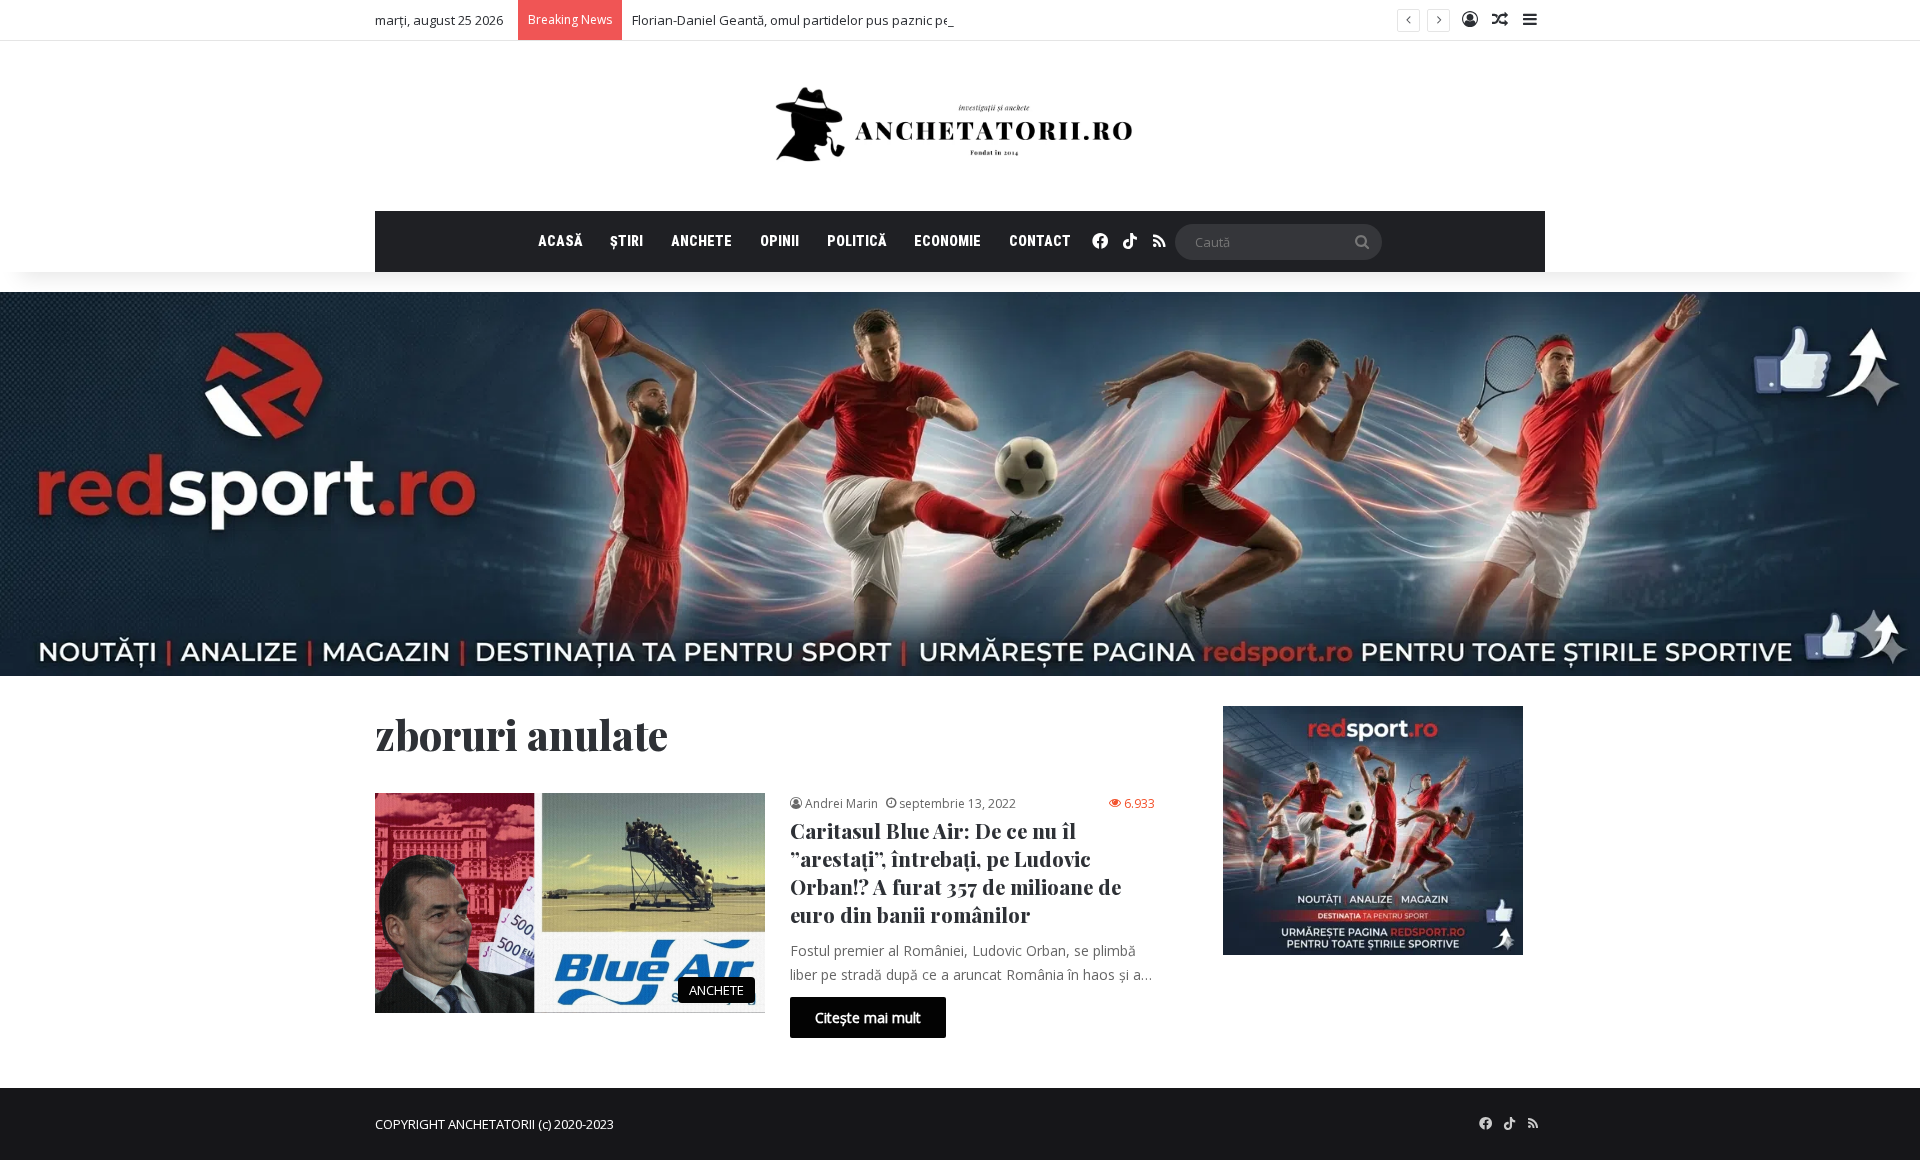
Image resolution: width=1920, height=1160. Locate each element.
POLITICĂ (856, 241)
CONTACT (1040, 241)
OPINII (779, 241)
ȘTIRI (626, 241)
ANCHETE (701, 241)
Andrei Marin (841, 803)
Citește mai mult (868, 1017)
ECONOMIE (947, 241)
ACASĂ (560, 241)
